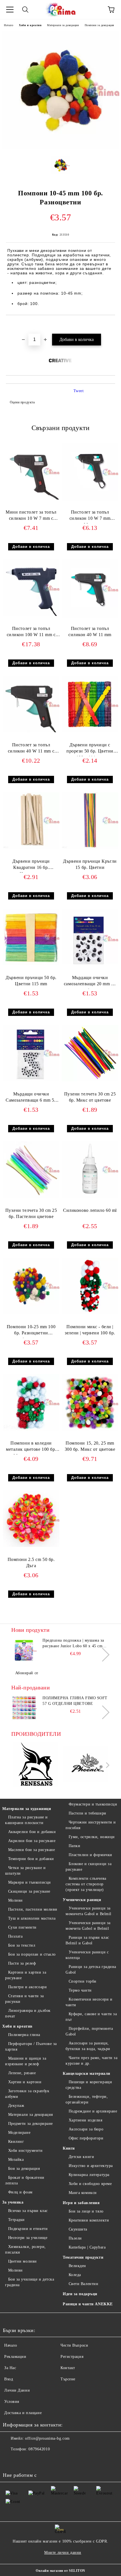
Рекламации (15, 2357)
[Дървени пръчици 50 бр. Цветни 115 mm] (31, 964)
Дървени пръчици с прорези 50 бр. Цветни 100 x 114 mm (90, 749)
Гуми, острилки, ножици (92, 1837)
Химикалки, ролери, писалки (25, 2250)
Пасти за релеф (22, 1963)
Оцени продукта (22, 402)
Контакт (68, 2368)
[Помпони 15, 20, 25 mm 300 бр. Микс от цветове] (90, 1429)
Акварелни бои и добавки (32, 1832)
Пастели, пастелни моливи (33, 1909)
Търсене (68, 2379)
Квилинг (16, 2142)
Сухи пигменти (22, 1927)
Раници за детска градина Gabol (91, 1970)
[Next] (103, 1654)
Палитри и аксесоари (27, 1987)
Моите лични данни (63, 2553)
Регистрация (72, 2357)
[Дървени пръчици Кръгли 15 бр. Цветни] (90, 847)
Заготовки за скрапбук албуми (27, 2094)
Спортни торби (83, 1981)
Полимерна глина (24, 2035)
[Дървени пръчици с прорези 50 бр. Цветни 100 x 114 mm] (90, 731)
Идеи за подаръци (80, 2294)
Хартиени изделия (86, 2120)
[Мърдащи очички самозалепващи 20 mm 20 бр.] (90, 967)
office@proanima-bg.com (47, 2438)
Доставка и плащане (23, 2413)
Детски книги (81, 2157)
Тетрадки (16, 2220)
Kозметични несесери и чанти (89, 2002)
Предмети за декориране (31, 2124)
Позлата (15, 1936)
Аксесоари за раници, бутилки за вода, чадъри (88, 2046)
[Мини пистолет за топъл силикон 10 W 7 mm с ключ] (31, 498)
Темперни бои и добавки (31, 1859)
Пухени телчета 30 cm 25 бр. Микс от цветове (90, 1097)
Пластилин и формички (90, 1855)
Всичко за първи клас (28, 2211)
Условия (12, 2402)
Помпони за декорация (99, 25)
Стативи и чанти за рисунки (24, 1999)
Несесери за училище (28, 2238)
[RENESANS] (36, 1765)
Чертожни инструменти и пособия (91, 1825)
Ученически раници (82, 1900)
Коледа (75, 2275)
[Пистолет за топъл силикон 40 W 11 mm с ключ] (31, 731)
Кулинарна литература (89, 2175)
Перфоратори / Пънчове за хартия (31, 2047)
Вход (9, 2379)
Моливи (15, 1900)
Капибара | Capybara (87, 2247)
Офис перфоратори (86, 2138)
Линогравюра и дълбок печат (28, 2013)
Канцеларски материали (87, 2074)
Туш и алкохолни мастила (32, 1918)
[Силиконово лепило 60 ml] (90, 1197)
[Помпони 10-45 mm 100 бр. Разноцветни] (60, 147)
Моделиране (19, 2133)
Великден (77, 2266)
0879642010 (39, 2449)
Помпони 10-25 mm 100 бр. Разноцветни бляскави (31, 1331)
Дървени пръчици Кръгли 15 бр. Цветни (90, 864)
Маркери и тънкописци (30, 1882)
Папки (74, 1846)
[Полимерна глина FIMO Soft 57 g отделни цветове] (24, 1708)
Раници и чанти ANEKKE (88, 2304)
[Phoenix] (86, 1765)
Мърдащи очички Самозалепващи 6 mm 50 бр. (31, 1098)
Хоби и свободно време (90, 2184)
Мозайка (16, 2160)
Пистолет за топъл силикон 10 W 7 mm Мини (90, 517)
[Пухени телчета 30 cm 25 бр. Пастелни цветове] (31, 1197)
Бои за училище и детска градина (30, 2282)
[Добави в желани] (111, 325)
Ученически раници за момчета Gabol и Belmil (88, 1926)
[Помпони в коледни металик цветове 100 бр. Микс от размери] (31, 1429)
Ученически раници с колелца (87, 1955)
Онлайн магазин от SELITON (60, 2571)
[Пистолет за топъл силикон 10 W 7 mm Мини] (90, 500)
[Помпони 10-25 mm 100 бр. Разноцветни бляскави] (31, 1313)
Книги (69, 2148)
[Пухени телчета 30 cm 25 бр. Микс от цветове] (90, 1080)
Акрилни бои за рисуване (32, 1841)
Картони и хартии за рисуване (26, 1975)
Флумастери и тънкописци (93, 1804)
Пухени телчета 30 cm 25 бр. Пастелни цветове (31, 1214)
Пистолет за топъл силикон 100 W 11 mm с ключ (31, 633)
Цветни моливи (23, 2261)
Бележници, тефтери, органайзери (87, 2099)
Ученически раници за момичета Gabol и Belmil (88, 1911)
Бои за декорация (24, 2169)
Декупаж (16, 2106)
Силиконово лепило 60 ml (90, 1210)
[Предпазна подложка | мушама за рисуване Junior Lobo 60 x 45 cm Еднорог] (24, 1650)
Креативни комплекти (89, 2220)
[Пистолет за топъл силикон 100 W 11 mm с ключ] (31, 615)
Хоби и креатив (30, 25)
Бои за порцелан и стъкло (32, 1954)
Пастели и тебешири (88, 1813)
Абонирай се (27, 1673)
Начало (9, 25)
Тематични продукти (83, 2257)
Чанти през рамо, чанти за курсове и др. (92, 2061)
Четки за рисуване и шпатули (25, 1871)
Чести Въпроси (74, 2345)
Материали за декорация (63, 25)
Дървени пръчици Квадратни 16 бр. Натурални (31, 866)
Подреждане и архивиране (93, 2111)
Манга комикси (83, 2193)
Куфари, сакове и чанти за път (91, 2017)
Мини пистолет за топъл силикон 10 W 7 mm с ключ (31, 517)
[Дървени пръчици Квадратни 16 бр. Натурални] (31, 847)
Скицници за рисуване (29, 1891)
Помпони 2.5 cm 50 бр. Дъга (31, 1563)
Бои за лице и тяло (86, 2211)
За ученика (13, 2202)
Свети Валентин (83, 2284)
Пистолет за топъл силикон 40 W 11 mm (90, 632)
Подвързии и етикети (28, 2229)
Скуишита (78, 2229)
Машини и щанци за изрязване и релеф (26, 2061)
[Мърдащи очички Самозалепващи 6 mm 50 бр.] (31, 1080)
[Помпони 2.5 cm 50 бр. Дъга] (31, 1546)
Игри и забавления (81, 2203)
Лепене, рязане (22, 2073)
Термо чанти (80, 1990)
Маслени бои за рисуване (32, 1850)
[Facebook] (10, 2460)
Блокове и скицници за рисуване (88, 1867)
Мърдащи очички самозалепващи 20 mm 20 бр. (90, 982)
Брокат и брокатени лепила (25, 2180)
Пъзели (75, 2238)
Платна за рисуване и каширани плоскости (26, 1820)
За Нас (10, 2368)
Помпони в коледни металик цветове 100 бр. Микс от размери (31, 1448)
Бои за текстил (22, 1945)
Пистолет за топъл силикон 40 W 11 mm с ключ (31, 749)
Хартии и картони (25, 2082)
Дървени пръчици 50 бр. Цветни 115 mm (31, 981)
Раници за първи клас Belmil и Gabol (87, 1940)
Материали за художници (27, 1809)
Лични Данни (17, 2390)
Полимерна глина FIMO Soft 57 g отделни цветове (75, 1701)
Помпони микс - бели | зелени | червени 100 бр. (90, 1330)
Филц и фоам (20, 2192)
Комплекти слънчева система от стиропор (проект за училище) (86, 1884)
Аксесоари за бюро (86, 2129)
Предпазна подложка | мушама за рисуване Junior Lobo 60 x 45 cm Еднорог (73, 1644)
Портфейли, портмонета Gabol (89, 2031)
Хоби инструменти (25, 2151)
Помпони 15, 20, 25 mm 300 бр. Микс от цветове (90, 1446)
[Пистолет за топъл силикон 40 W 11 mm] (90, 616)
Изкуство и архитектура (91, 2166)
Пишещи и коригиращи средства (89, 2085)
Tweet (79, 391)
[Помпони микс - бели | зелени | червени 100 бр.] (90, 1313)
